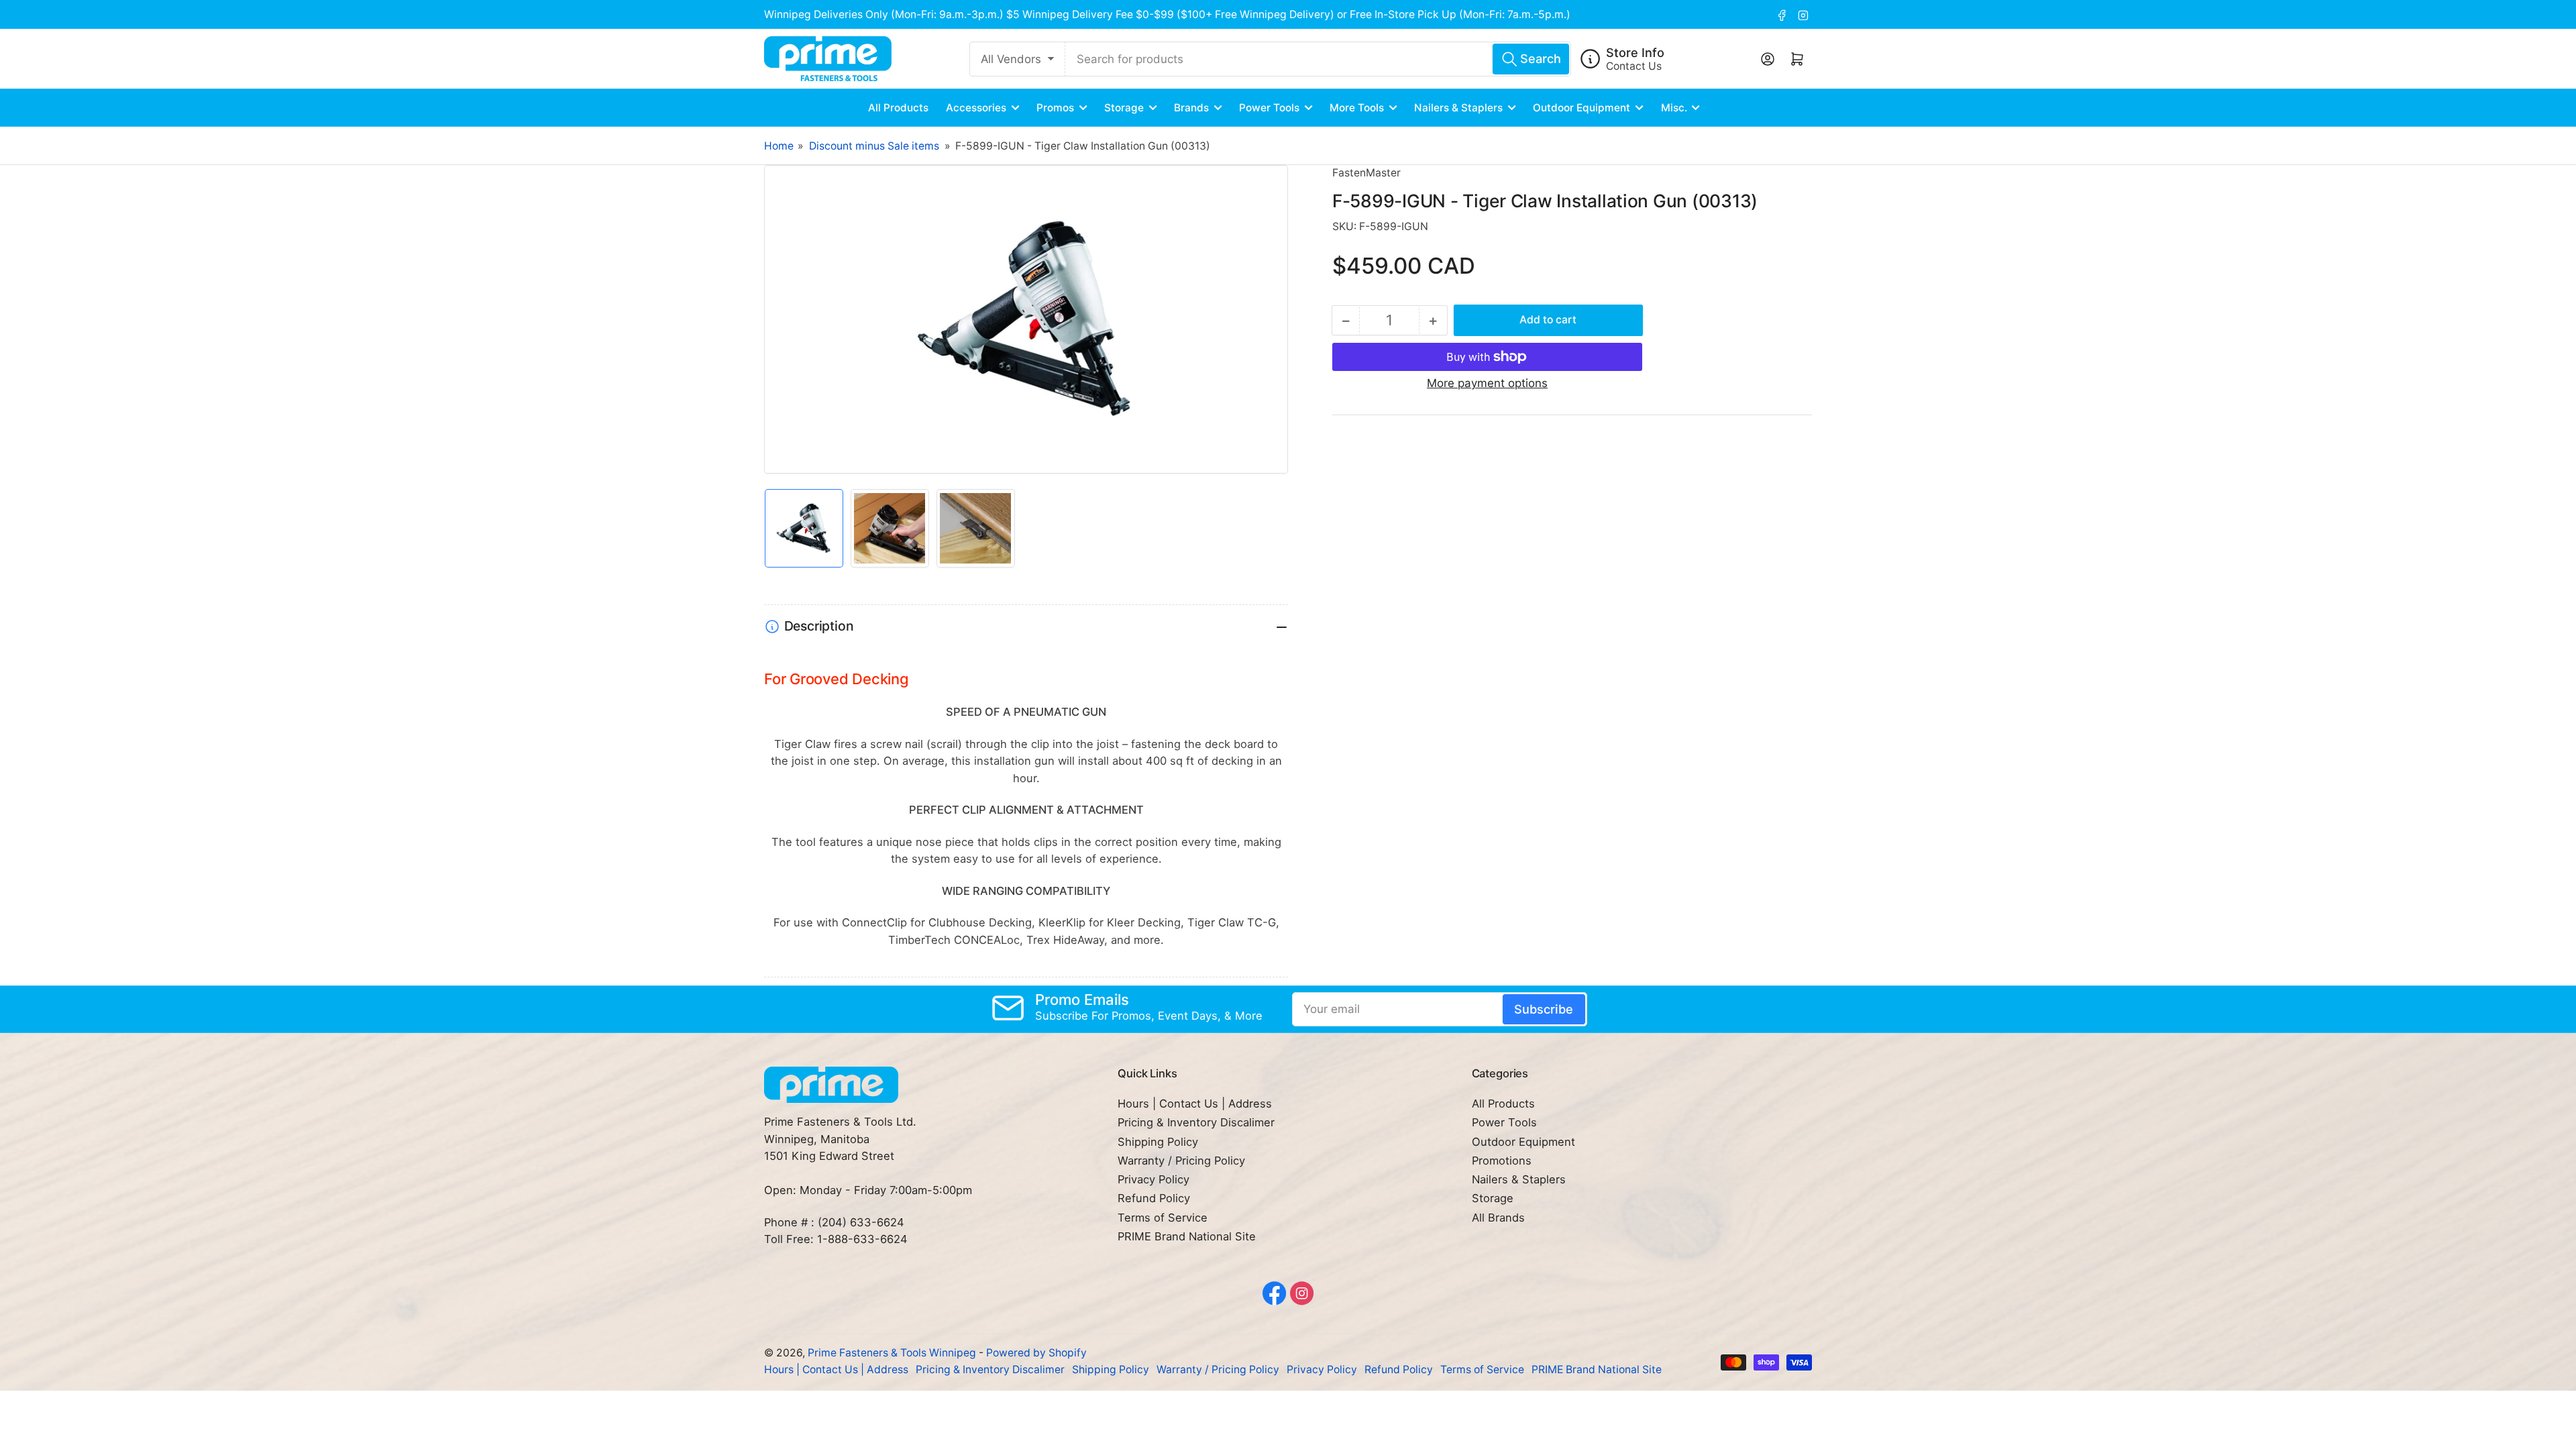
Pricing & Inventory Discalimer (1196, 1122)
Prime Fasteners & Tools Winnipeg (892, 1353)
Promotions (1502, 1161)
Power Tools (1269, 108)
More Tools (1357, 108)
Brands (1191, 108)
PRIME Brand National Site (1187, 1236)
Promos (1055, 108)
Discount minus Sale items (874, 146)
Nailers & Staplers (1458, 108)
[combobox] (1318, 59)
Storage (1124, 108)
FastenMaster (1366, 173)
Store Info (1635, 52)
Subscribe (1544, 1009)
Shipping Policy (1158, 1142)
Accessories (976, 108)
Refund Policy (1154, 1198)
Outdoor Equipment (1581, 108)
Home (779, 146)
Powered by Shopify (1036, 1353)
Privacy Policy (1153, 1179)
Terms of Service (1163, 1218)
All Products (898, 108)
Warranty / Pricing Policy (1181, 1161)
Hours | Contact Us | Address (1195, 1104)
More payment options (1487, 383)
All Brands (1498, 1218)
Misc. (1674, 108)
